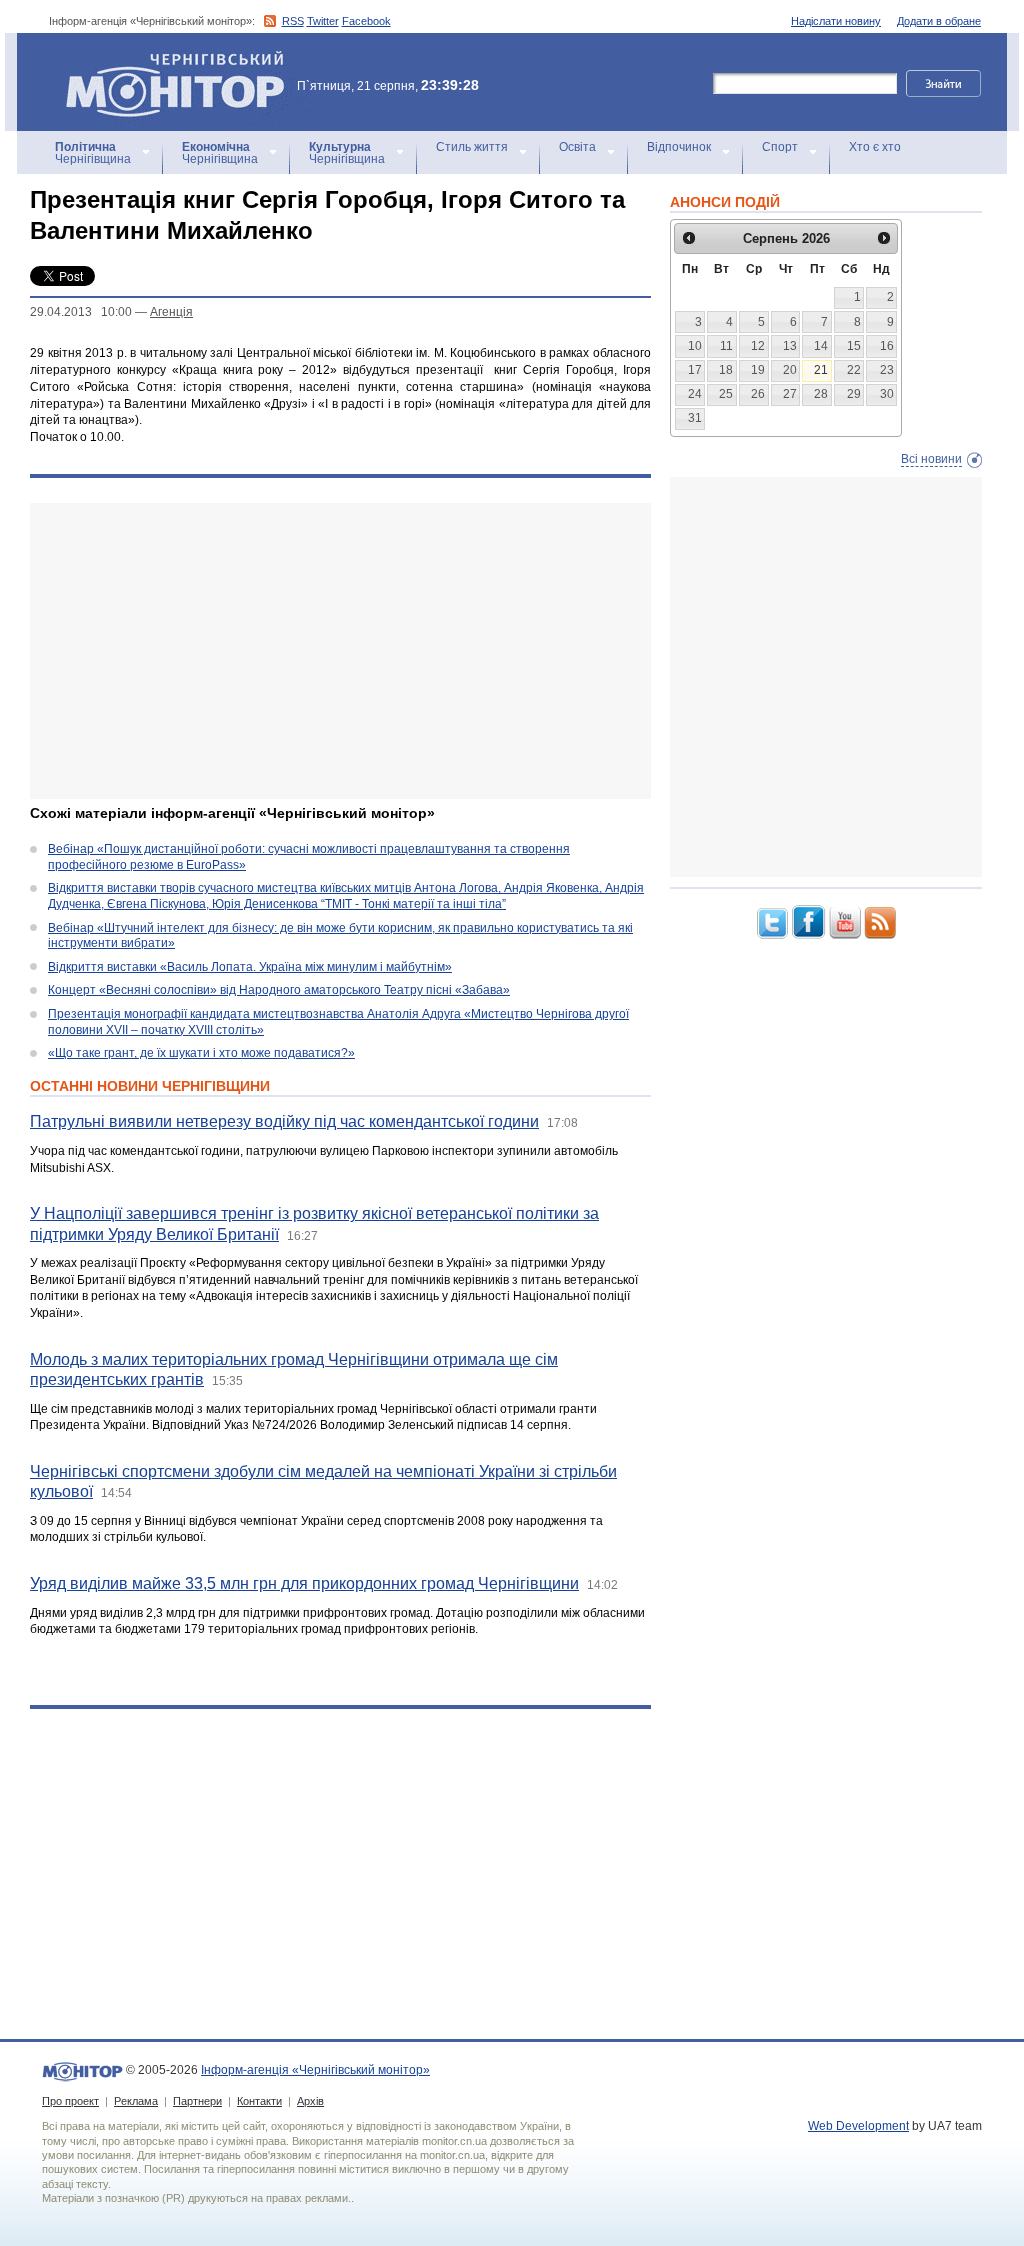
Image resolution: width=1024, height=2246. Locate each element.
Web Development (858, 2126)
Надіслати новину (836, 21)
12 (758, 346)
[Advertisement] (340, 651)
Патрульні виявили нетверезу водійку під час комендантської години (284, 1121)
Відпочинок (679, 147)
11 (726, 346)
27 (790, 394)
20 (790, 370)
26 (758, 394)
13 (790, 346)
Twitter (323, 21)
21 (821, 370)
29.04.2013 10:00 (81, 312)
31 (695, 418)
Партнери (197, 2101)
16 (887, 346)
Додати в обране (939, 21)
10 (695, 346)
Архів (310, 2101)
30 (887, 394)
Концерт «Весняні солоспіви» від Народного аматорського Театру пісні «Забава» (279, 990)
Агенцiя (171, 312)
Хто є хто (875, 147)
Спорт (780, 147)
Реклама (136, 2101)
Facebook (366, 21)
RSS (293, 21)
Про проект (70, 2101)
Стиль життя (472, 147)
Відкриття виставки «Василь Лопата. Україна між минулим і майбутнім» (250, 967)
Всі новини (931, 459)
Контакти (259, 2101)
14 (821, 346)
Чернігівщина (93, 153)
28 (821, 394)
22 (854, 370)
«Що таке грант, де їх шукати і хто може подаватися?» (201, 1053)
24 (695, 394)
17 (695, 370)
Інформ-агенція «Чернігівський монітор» (165, 59)
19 (758, 370)
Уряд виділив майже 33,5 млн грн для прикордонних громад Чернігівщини (304, 1583)
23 (887, 370)
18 (726, 370)
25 (726, 394)
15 (854, 346)
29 (854, 394)
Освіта (577, 147)
